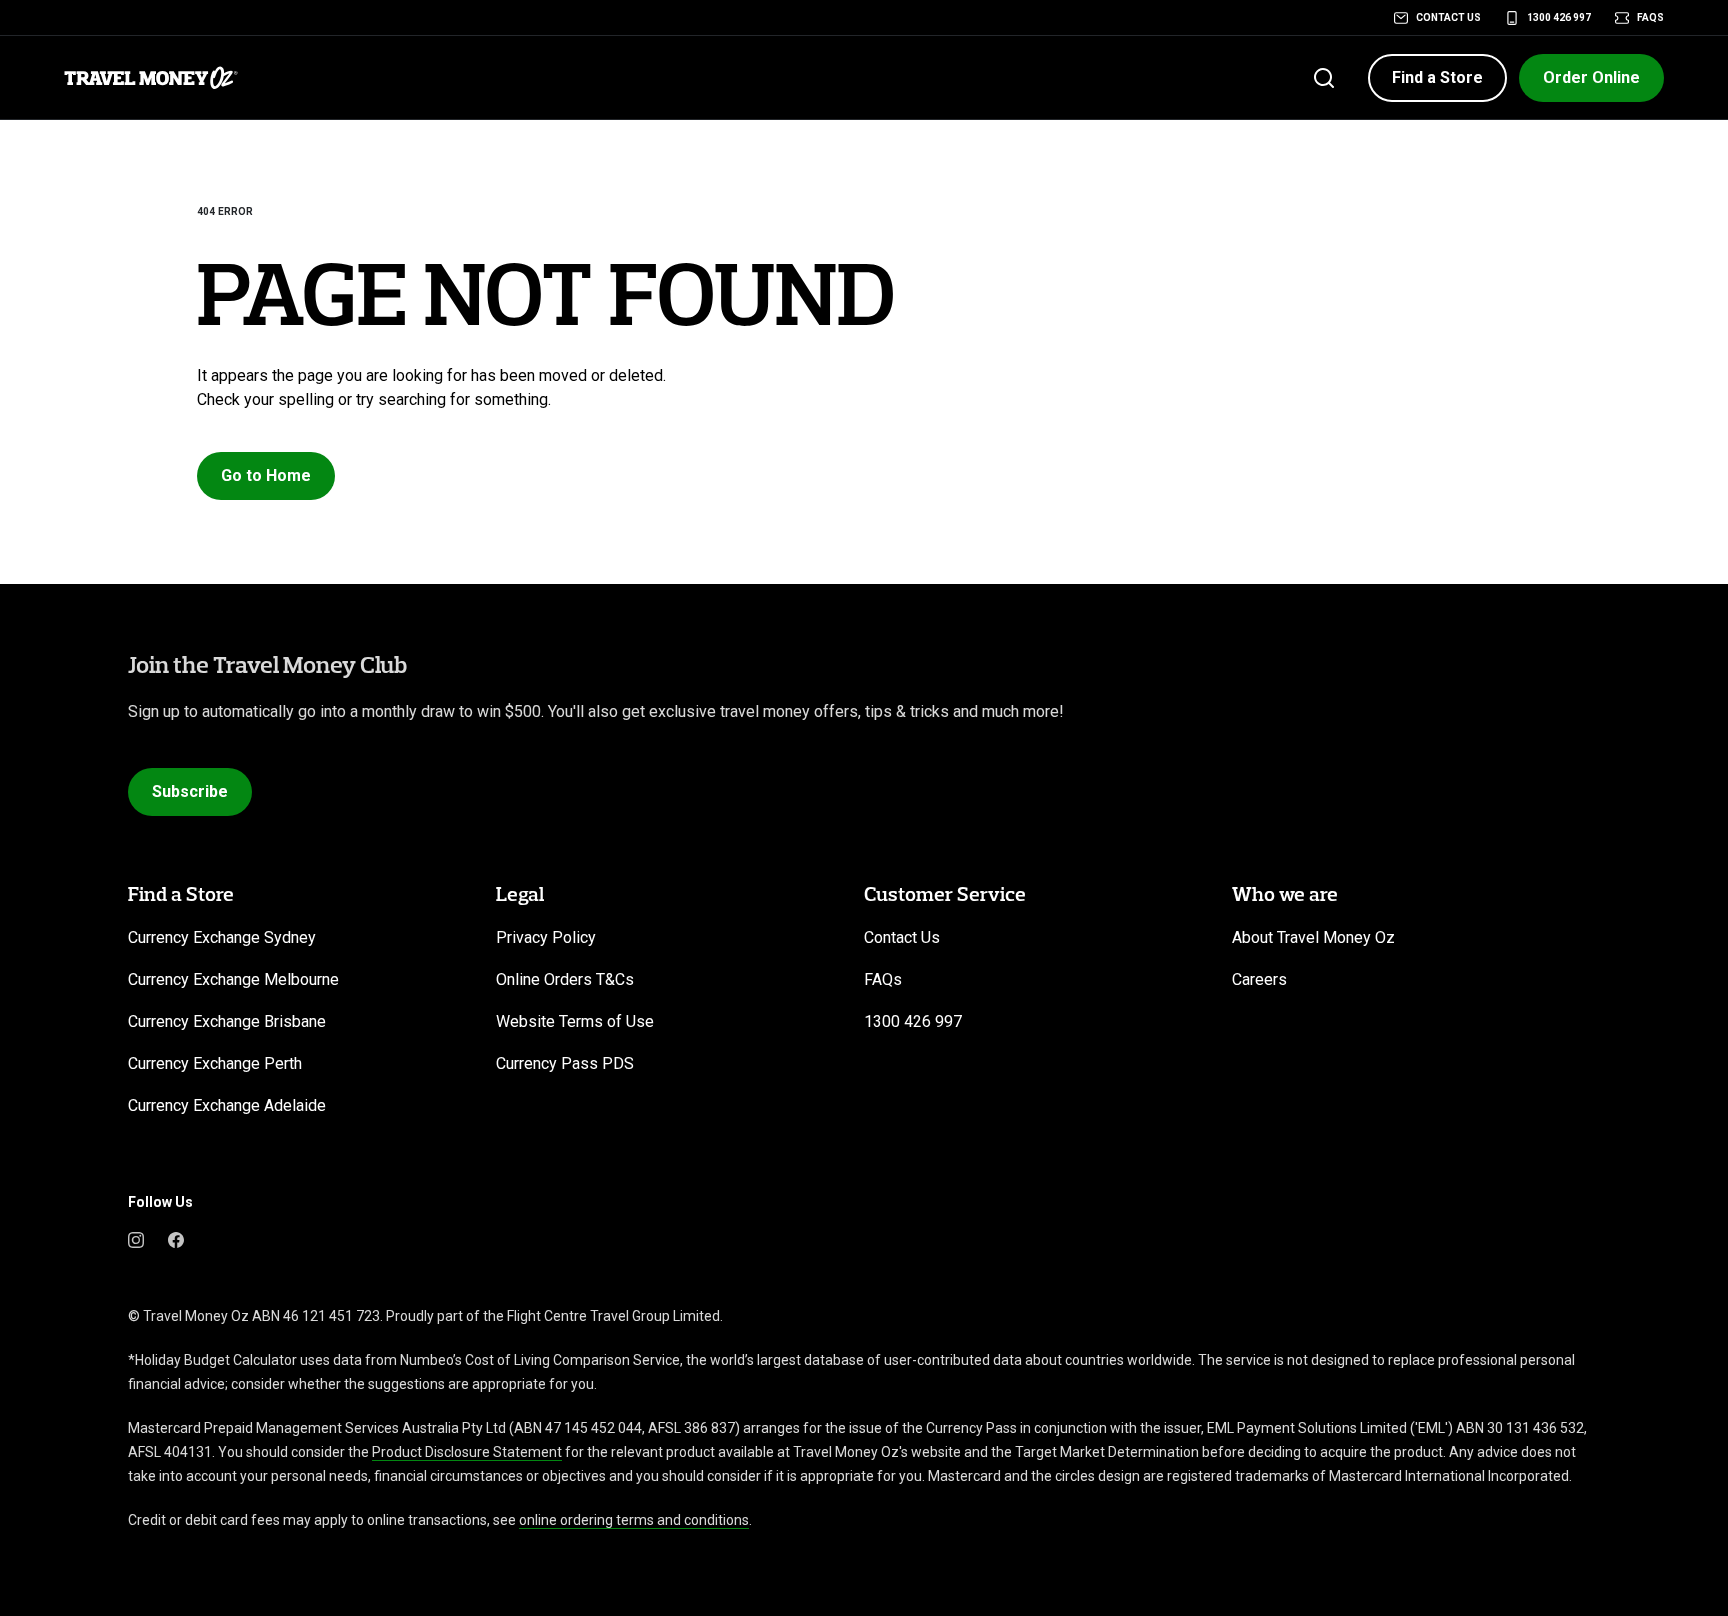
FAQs (1650, 17)
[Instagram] (136, 1238)
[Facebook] (176, 1238)
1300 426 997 (1559, 17)
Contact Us (1448, 17)
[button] (1437, 78)
